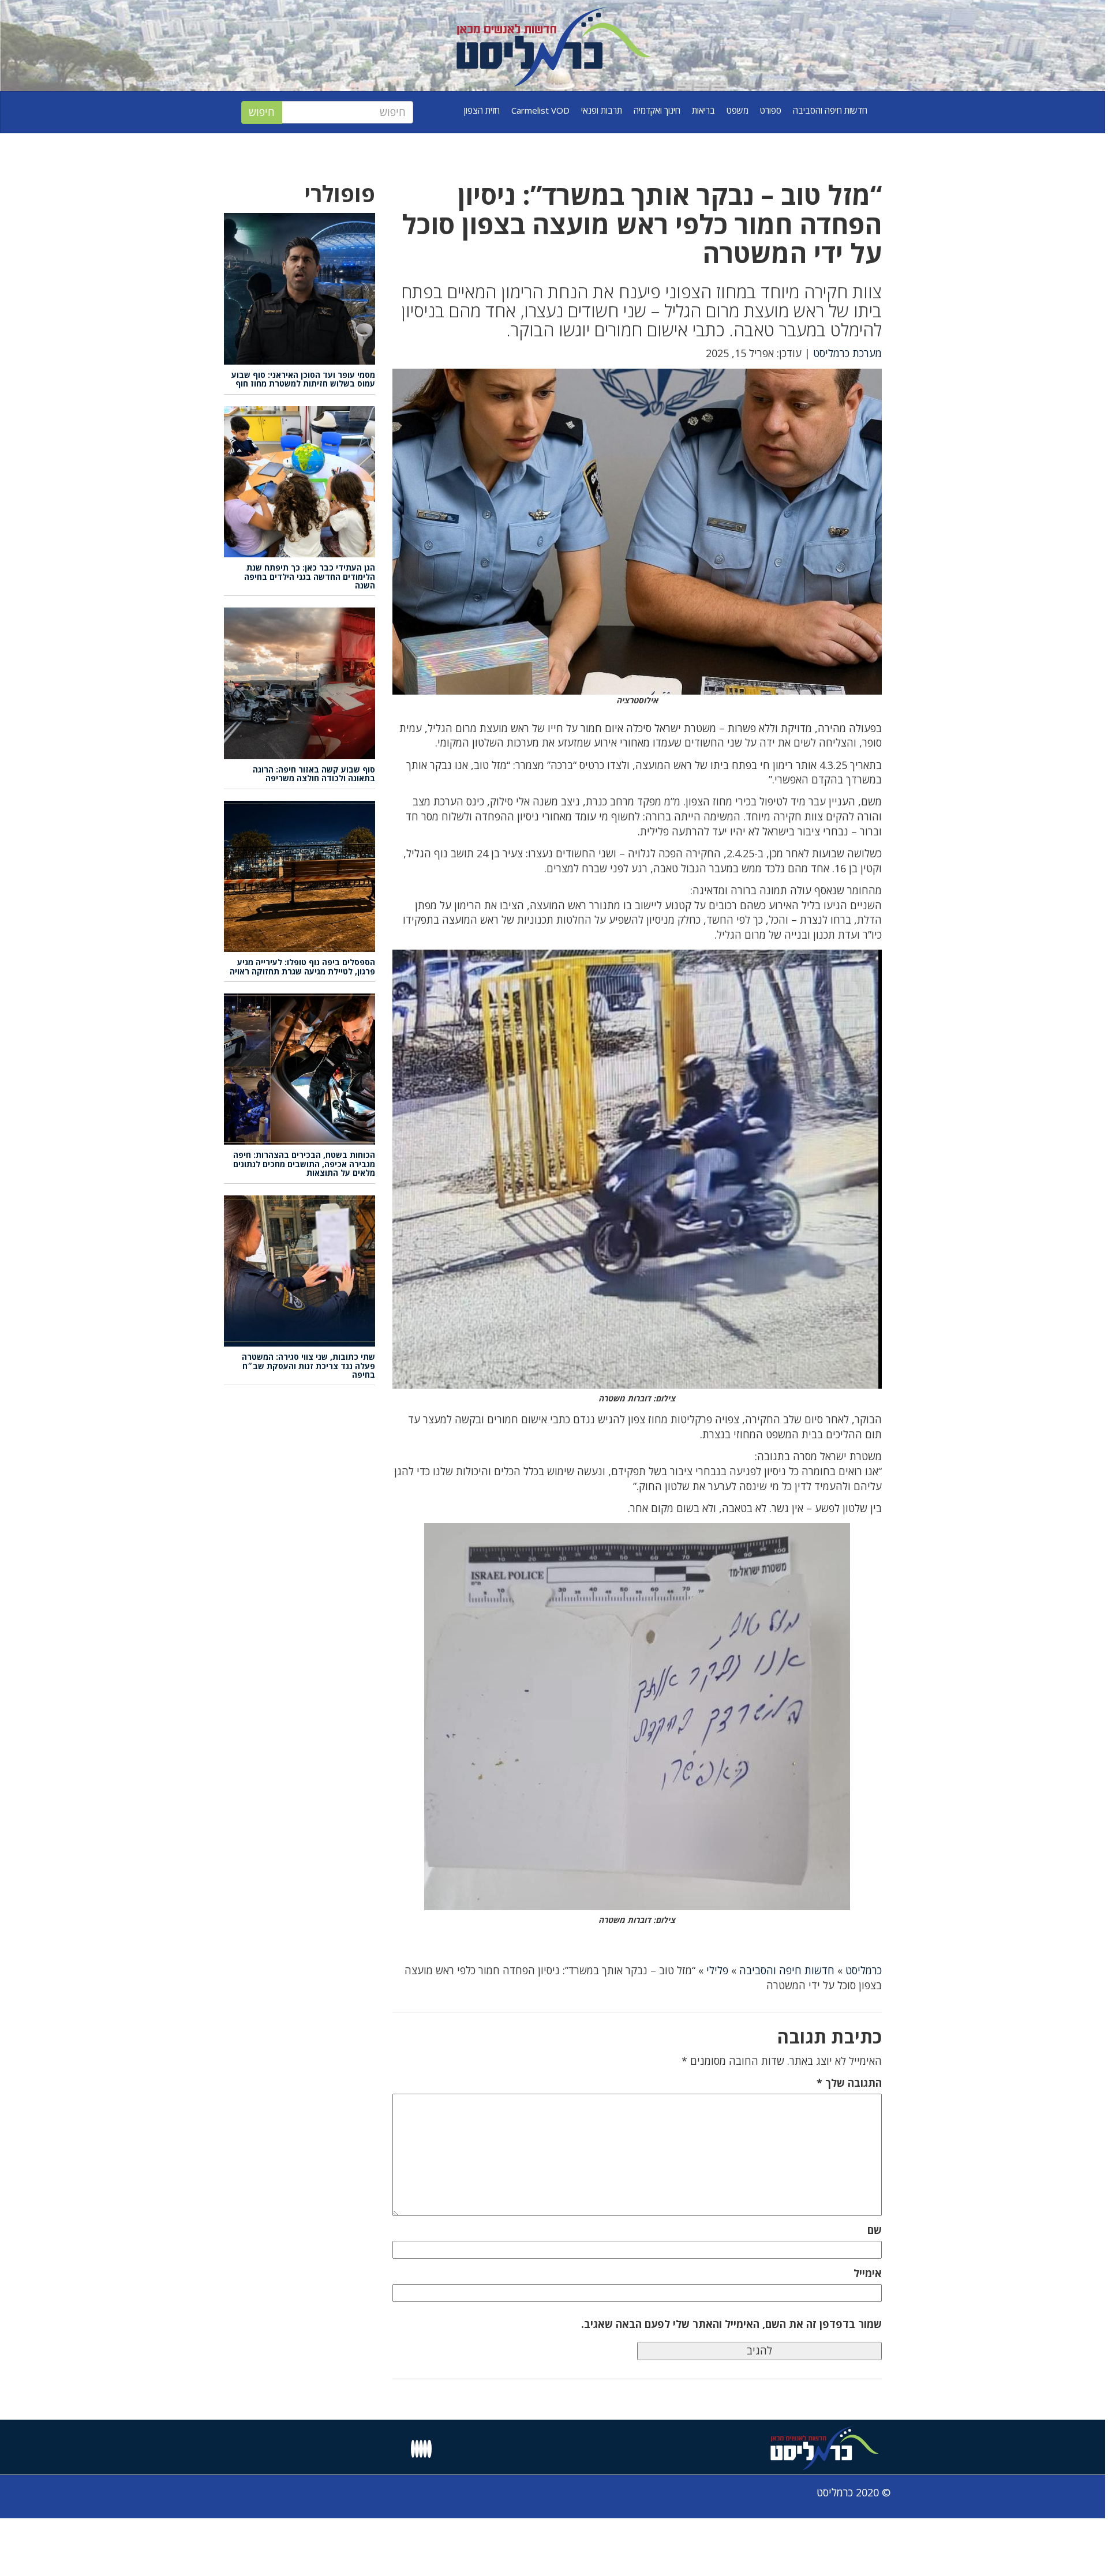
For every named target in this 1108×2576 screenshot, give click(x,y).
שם (875, 2230)
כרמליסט (864, 1970)
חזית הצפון (482, 110)
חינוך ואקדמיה (657, 110)
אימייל (868, 2273)
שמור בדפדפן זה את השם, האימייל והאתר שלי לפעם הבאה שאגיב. (731, 2324)
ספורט (771, 110)
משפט (738, 110)
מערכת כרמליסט (847, 353)
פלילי (717, 1970)
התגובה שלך (849, 2083)
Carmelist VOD (540, 110)
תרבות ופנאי (602, 110)
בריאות (703, 110)
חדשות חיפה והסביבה (830, 110)
